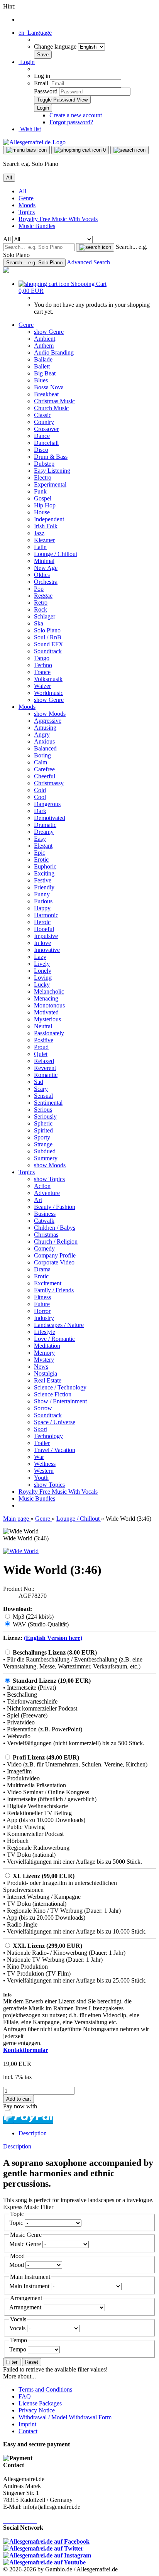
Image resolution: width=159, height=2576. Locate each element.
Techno (43, 665)
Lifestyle (45, 1332)
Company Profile (55, 1255)
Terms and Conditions (45, 2389)
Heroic (42, 922)
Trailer (42, 1443)
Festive (43, 880)
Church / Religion (56, 1242)
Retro (41, 603)
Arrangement (26, 2307)
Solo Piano (47, 630)
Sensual (43, 1096)
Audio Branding (54, 352)
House (42, 512)
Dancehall (46, 443)
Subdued (45, 1151)
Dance (42, 436)
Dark (40, 811)
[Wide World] (21, 1551)
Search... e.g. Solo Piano (34, 263)
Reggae (43, 596)
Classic (43, 415)
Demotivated (50, 818)
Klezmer (44, 540)
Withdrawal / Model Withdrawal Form (65, 2417)
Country (44, 422)
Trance (42, 672)
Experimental (50, 484)
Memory (44, 1353)
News (41, 1367)
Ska (39, 623)
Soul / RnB (48, 637)
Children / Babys (55, 1228)
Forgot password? (71, 122)
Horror (42, 1311)
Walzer (42, 686)
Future (42, 1304)
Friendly (44, 887)
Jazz (39, 533)
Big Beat (45, 373)
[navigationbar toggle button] (26, 150)
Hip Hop (45, 505)
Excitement (48, 1283)
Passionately (49, 1033)
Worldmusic (49, 693)
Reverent (45, 1068)
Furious (43, 901)
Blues (41, 380)
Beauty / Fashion (55, 1207)
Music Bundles (37, 226)
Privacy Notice (37, 2410)
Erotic (41, 860)
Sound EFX (49, 644)
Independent (49, 519)
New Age (46, 568)
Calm (41, 762)
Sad (39, 1082)
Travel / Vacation (55, 1450)
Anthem (44, 346)
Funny (42, 894)
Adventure (47, 1193)
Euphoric (45, 866)
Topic (17, 2223)
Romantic (46, 1075)
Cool (40, 797)
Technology (48, 1436)
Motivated (46, 1012)
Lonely (43, 971)
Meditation (47, 1346)
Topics (27, 212)
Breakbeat (46, 394)
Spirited (43, 1130)
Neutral (43, 1026)
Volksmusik (48, 679)
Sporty (42, 1137)
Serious (43, 1110)
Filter (12, 2362)
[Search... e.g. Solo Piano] (95, 247)
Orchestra (46, 582)
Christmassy (49, 783)
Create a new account (76, 115)
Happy (42, 908)
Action (42, 1186)
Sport (41, 1429)
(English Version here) (53, 1638)
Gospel (43, 498)
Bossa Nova (49, 387)
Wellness (45, 1464)
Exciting (44, 873)
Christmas (46, 1235)
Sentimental (48, 1103)
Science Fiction (53, 1394)
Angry (42, 734)
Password (46, 91)
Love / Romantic (54, 1339)
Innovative (47, 950)
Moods (27, 205)
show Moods (50, 714)
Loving (43, 978)
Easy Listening (52, 471)
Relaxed (44, 1061)
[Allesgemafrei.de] (34, 142)
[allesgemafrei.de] (6, 271)
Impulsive (46, 936)
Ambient (45, 339)
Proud (41, 1047)
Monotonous (49, 1005)
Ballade (43, 359)
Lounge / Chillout (56, 554)
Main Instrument (30, 2286)
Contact (28, 2431)
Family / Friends (54, 1290)
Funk (40, 491)
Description (33, 2133)
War (39, 1457)
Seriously (45, 1116)
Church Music (51, 408)
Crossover (46, 429)
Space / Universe (55, 1422)
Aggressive (48, 721)
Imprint (27, 2424)
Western (44, 1471)
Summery (46, 1158)
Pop (39, 589)
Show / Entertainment (60, 1401)
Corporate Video (54, 1262)
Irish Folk (46, 526)
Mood (17, 2265)
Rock (41, 609)
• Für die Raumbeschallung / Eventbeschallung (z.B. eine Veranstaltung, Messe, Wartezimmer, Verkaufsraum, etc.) (73, 1663)
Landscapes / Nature (59, 1325)
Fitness (42, 1297)
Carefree (44, 769)
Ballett (42, 366)
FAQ (25, 2396)
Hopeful (44, 929)
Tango (42, 658)
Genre (26, 198)
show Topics (49, 1179)
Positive (44, 1040)
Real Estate (48, 1380)
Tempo (19, 2349)
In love (42, 943)
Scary (41, 1089)
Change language (56, 46)
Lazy (40, 957)
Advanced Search (88, 262)
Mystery (44, 1360)
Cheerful (45, 776)
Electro (43, 478)
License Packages (40, 2403)
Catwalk (44, 1221)
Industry (44, 1318)
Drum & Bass (51, 457)
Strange (43, 1144)
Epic (40, 853)
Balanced (45, 748)
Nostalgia (46, 1373)
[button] (35, 33)
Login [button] (27, 62)
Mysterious (47, 1019)
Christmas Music (54, 401)
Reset (32, 2362)
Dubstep (44, 464)
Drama (42, 1269)
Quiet (41, 1054)
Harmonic (46, 915)
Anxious (44, 741)
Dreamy (44, 832)
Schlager (45, 616)
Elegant (43, 846)
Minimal (44, 561)
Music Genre (26, 2244)
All (22, 191)
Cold (40, 790)
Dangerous (47, 804)
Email (41, 83)
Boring (42, 755)
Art (38, 1200)
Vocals (18, 2328)
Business (45, 1214)
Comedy (44, 1248)
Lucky (42, 985)
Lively (42, 964)
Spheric (43, 1123)
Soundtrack (48, 651)
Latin (40, 547)
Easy (40, 839)
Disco (41, 450)
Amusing (45, 728)
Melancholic (49, 991)
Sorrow (43, 1408)
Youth (41, 1478)
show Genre (49, 332)
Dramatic (45, 825)
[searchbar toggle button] (129, 150)
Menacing (46, 998)
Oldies (42, 575)
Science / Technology (60, 1387)
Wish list (30, 129)
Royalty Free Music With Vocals (58, 219)
